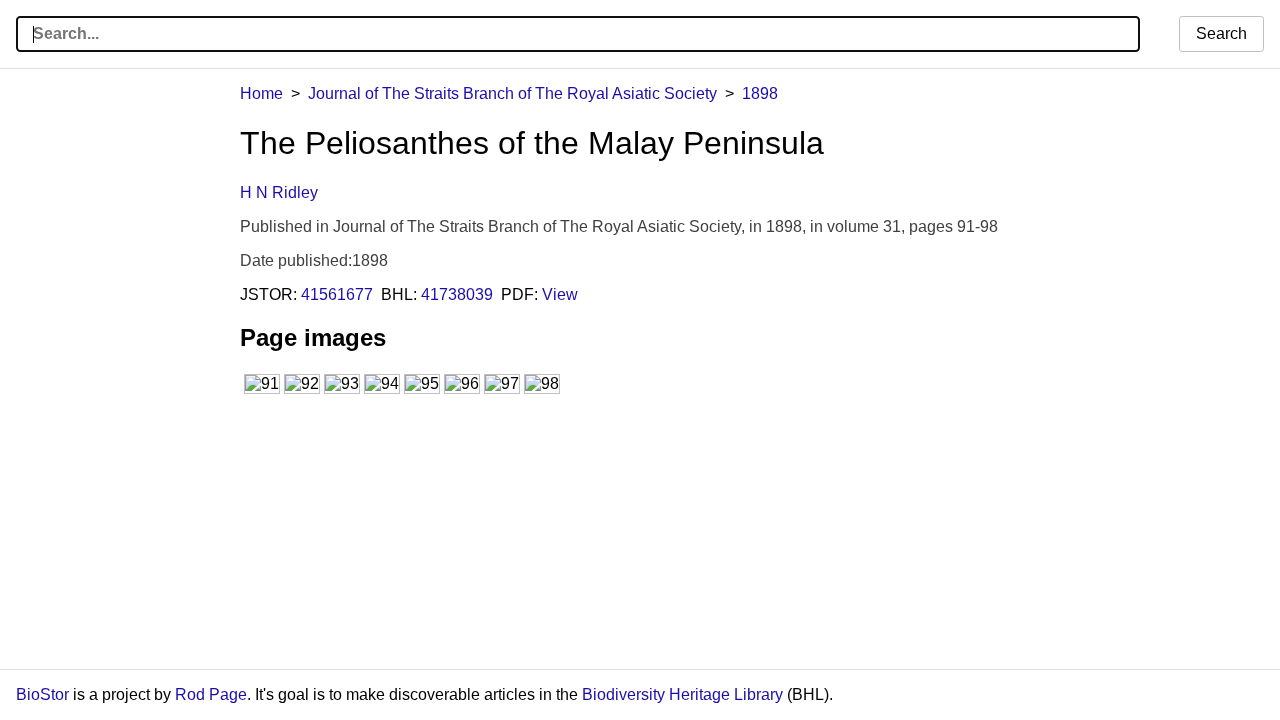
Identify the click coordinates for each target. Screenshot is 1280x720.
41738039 (457, 294)
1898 (760, 93)
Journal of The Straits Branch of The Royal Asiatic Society (512, 93)
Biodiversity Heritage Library (682, 694)
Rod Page (211, 694)
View (560, 294)
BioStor (42, 694)
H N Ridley (279, 192)
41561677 (337, 294)
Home (261, 93)
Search (1221, 33)
